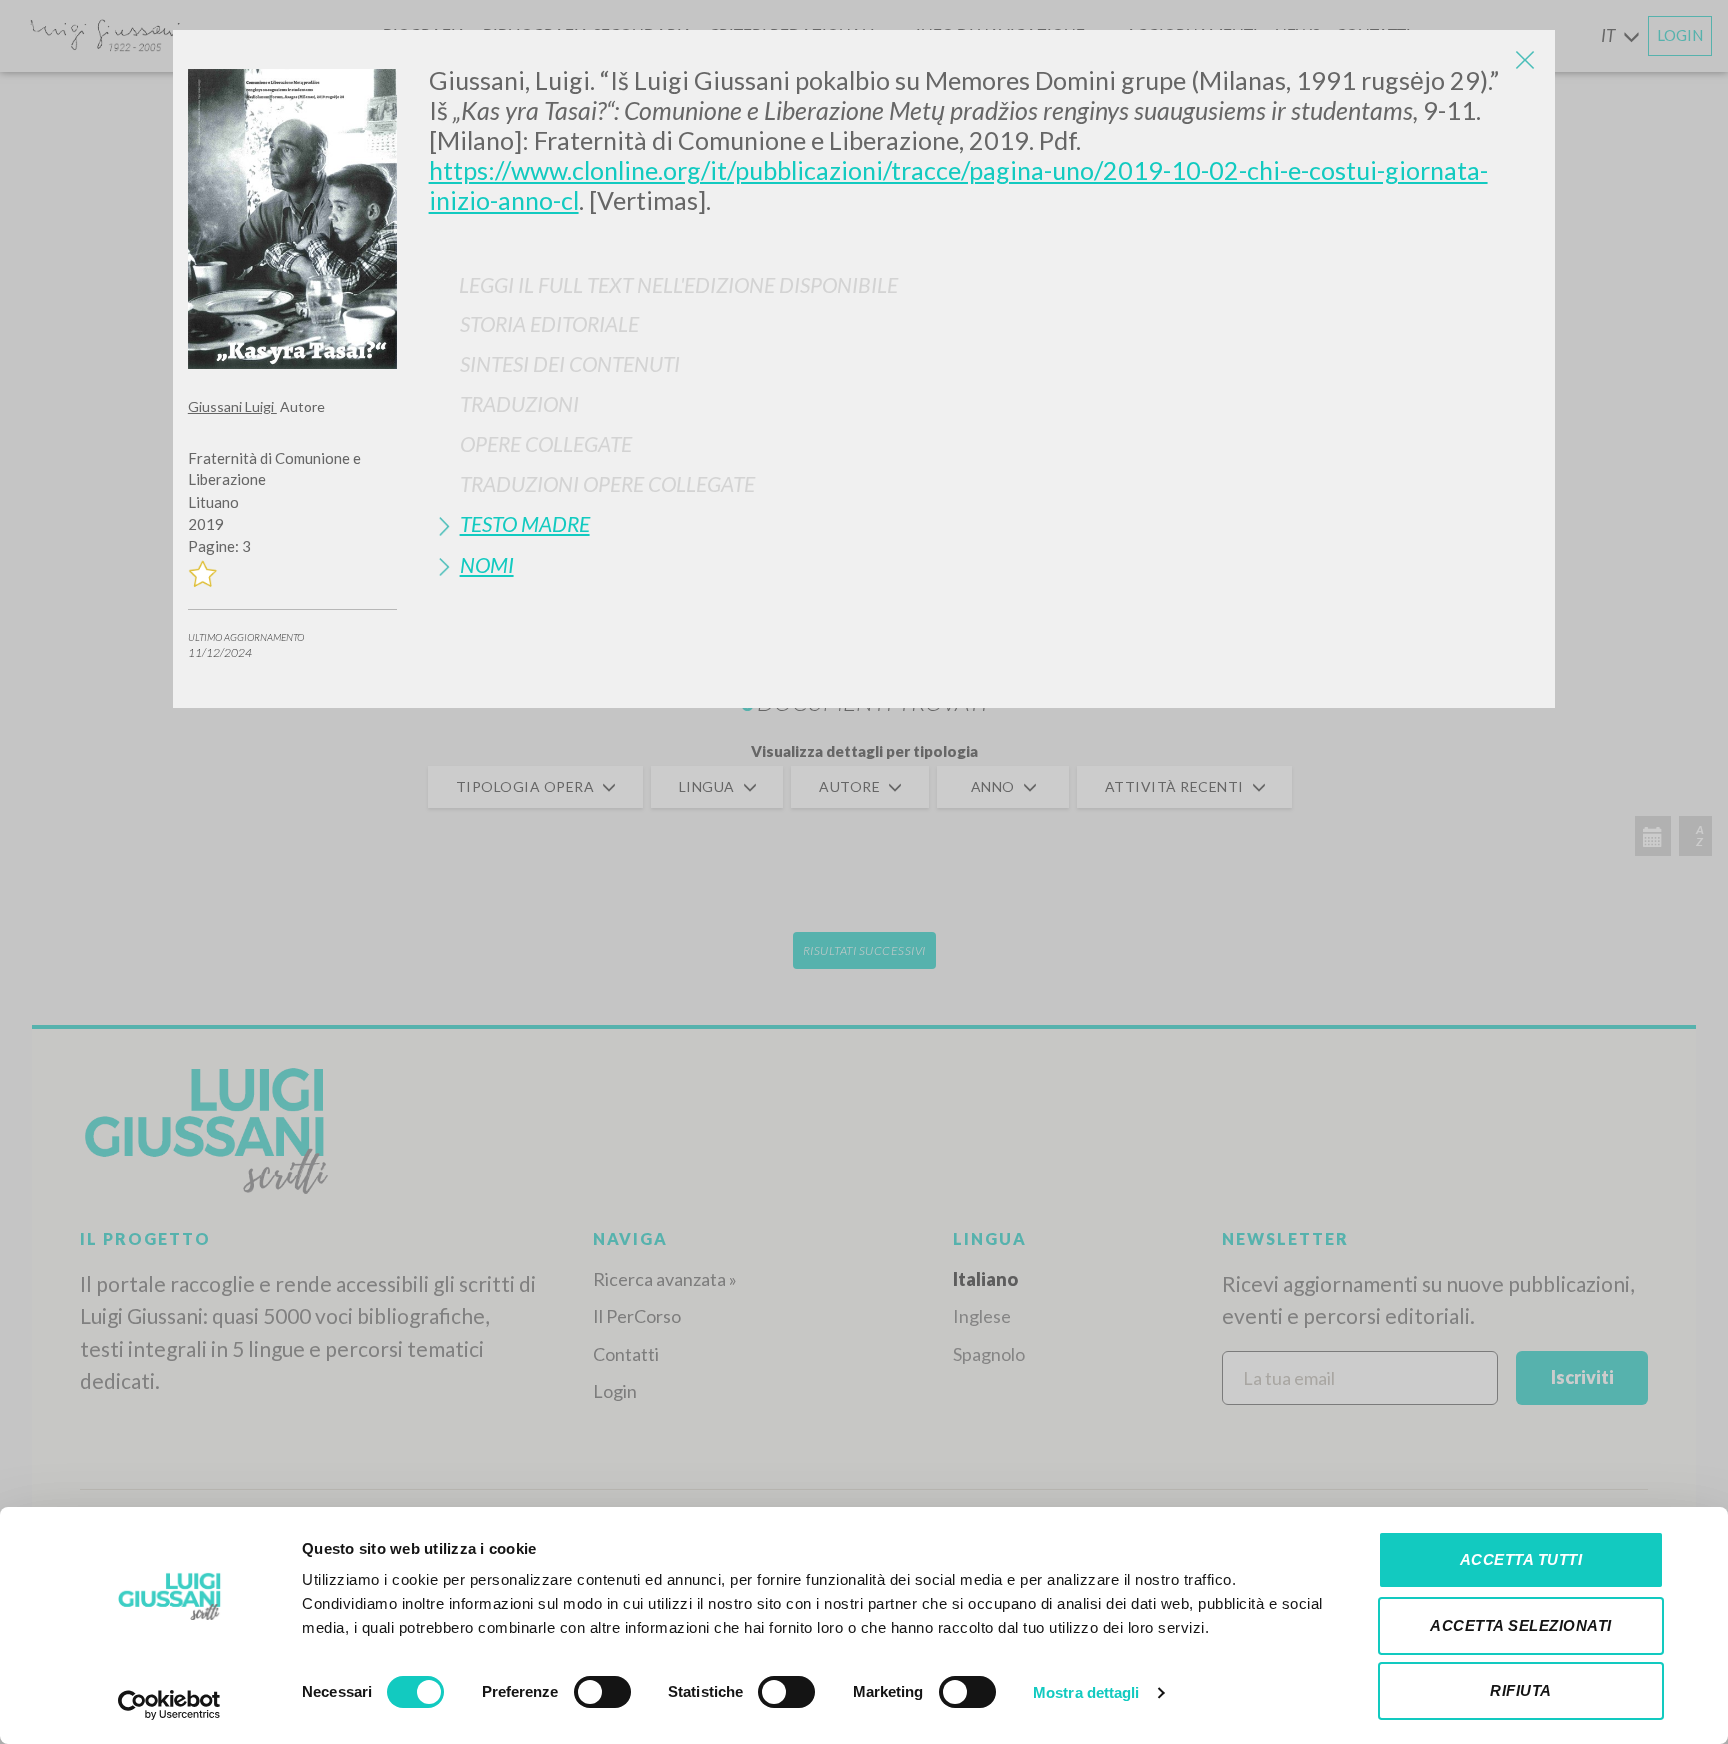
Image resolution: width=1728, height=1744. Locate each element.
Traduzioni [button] (519, 403)
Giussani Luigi (232, 406)
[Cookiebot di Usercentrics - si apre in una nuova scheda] (169, 1705)
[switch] (602, 1692)
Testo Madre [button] (525, 523)
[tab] (985, 323)
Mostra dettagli (1086, 1692)
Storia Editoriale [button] (549, 323)
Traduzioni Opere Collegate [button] (607, 483)
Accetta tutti (1521, 1559)
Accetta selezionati (1521, 1625)
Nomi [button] (487, 564)
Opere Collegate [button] (546, 443)
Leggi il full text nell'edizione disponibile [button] (678, 284)
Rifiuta (1521, 1690)
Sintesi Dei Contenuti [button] (570, 363)
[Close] (1525, 60)
